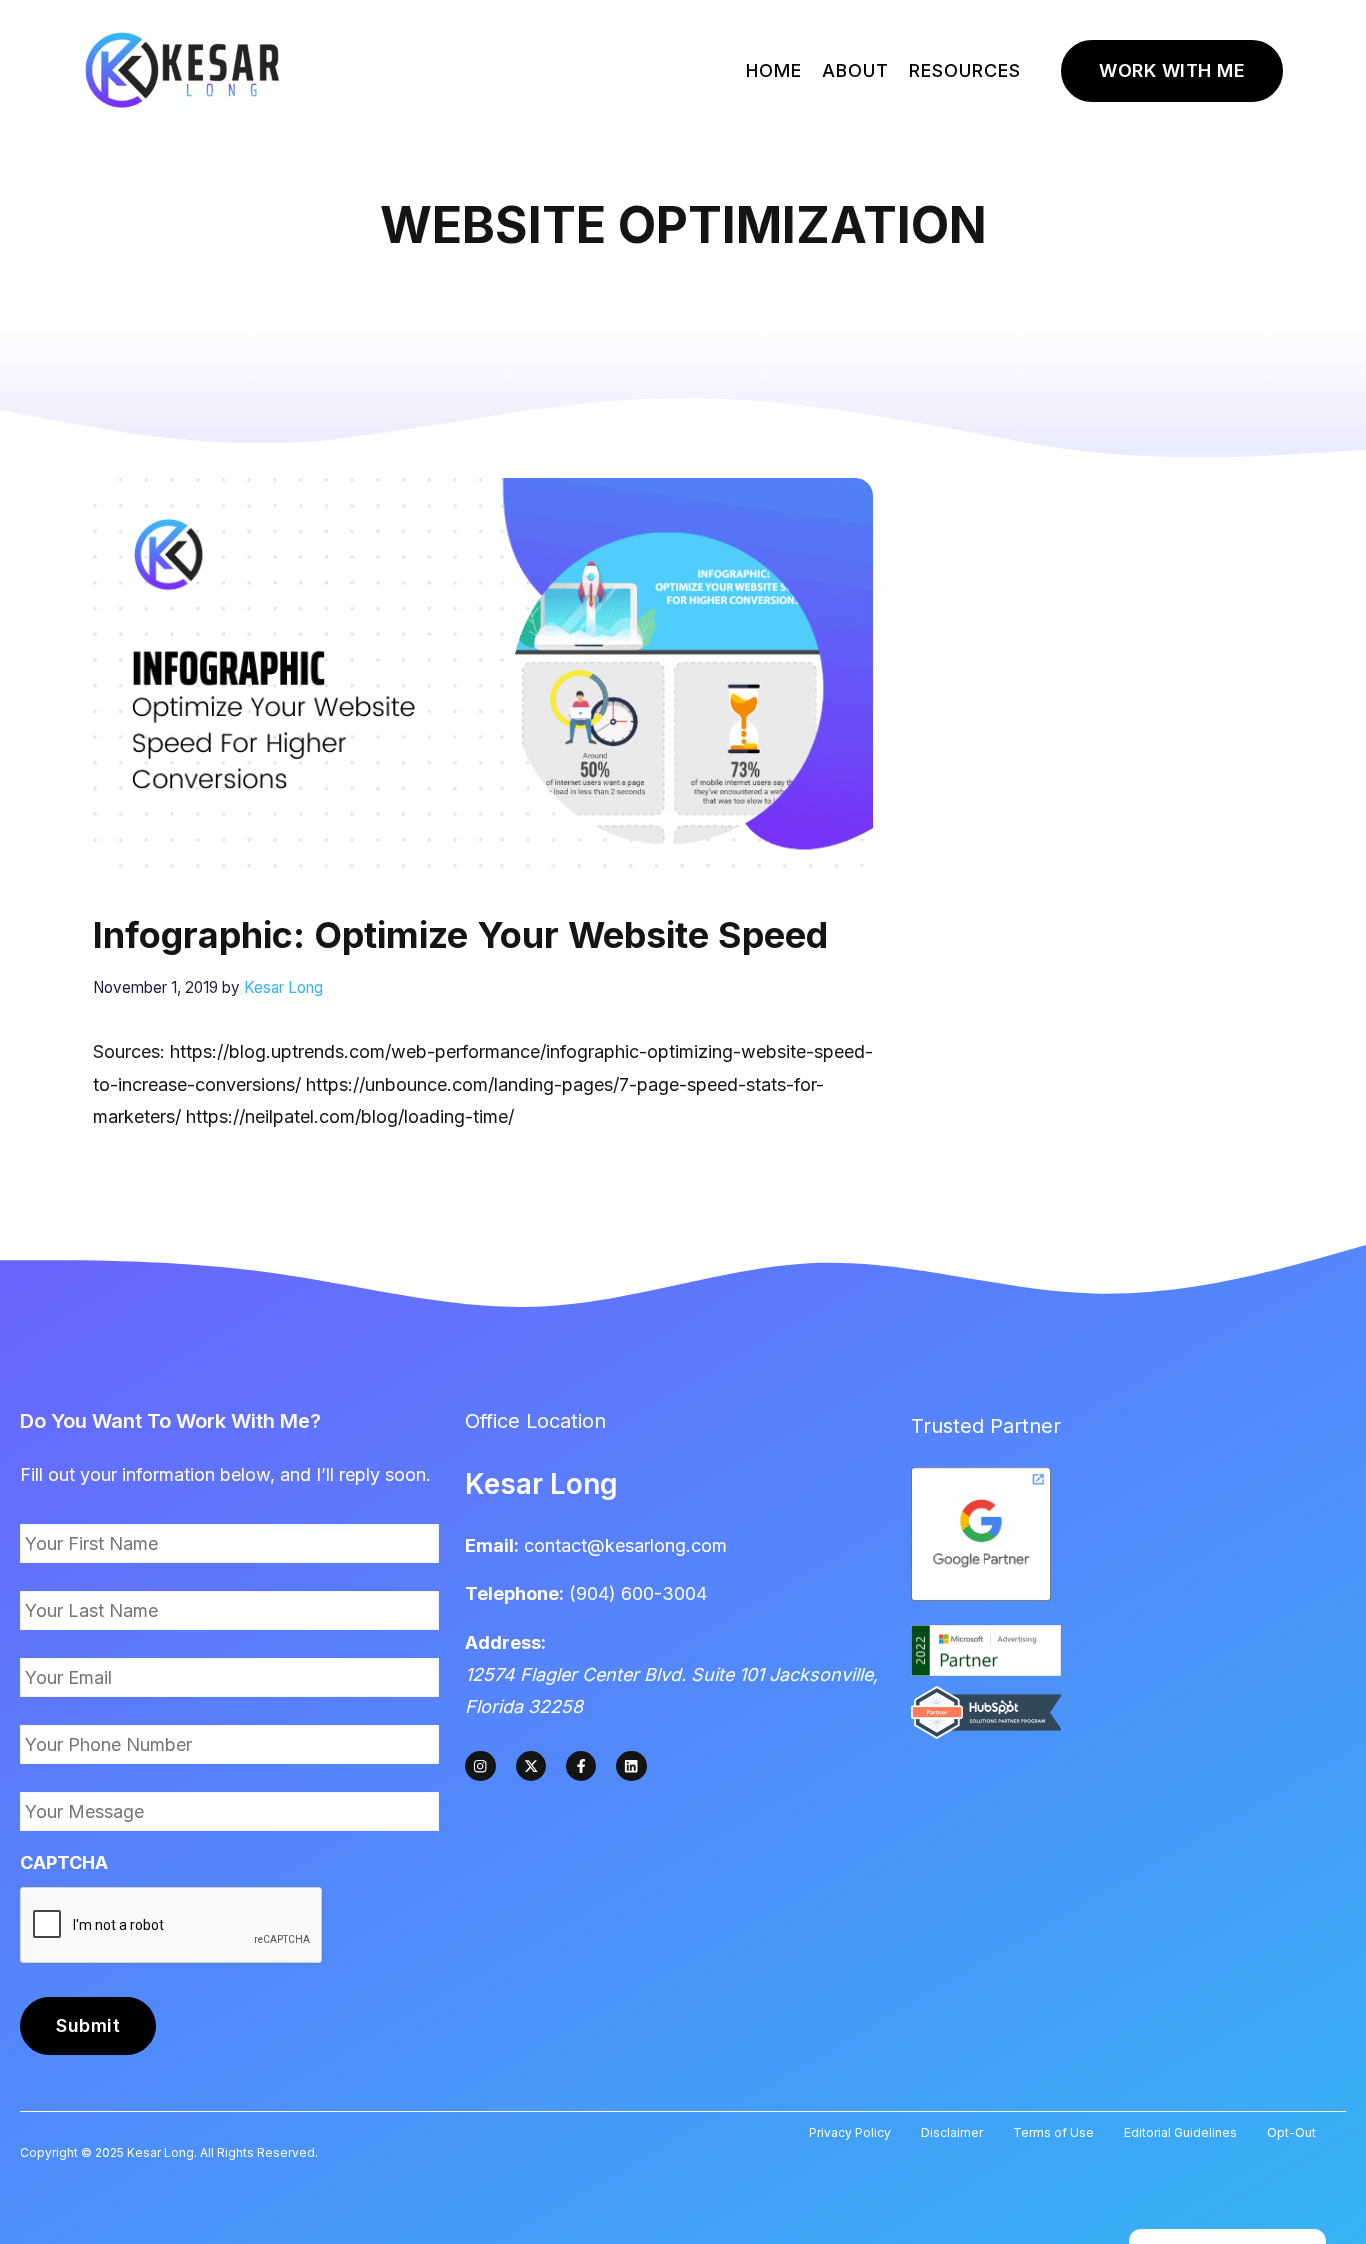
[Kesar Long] (183, 69)
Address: (505, 1642)
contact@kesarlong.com (625, 1545)
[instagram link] (480, 1766)
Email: (492, 1545)
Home (774, 70)
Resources (965, 70)
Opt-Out (1291, 2132)
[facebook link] (581, 1766)
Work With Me (1172, 70)
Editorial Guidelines (1180, 2132)
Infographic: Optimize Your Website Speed (460, 935)
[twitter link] (531, 1766)
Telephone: (514, 1593)
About (855, 70)
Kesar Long (541, 1484)
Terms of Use (1053, 2132)
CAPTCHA (64, 1862)
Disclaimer (952, 2132)
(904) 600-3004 (638, 1593)
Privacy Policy (850, 2132)
